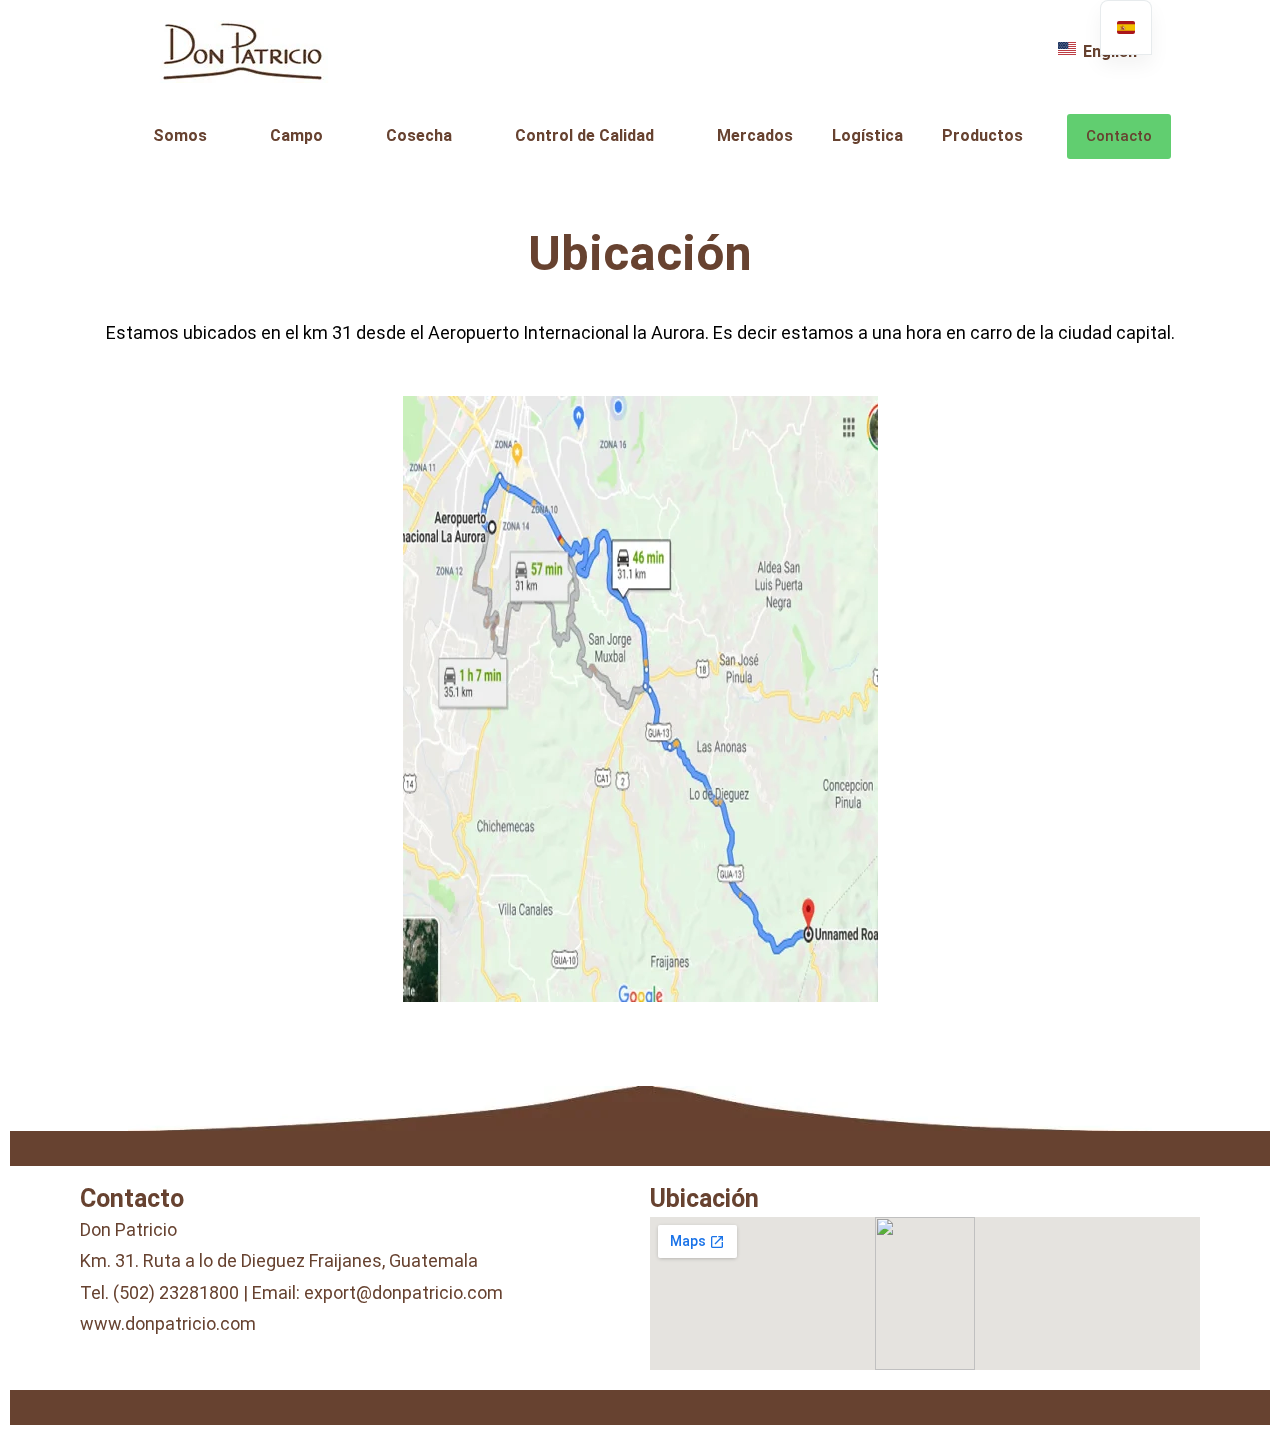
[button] (192, 136)
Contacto (1119, 136)
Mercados (755, 135)
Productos (982, 135)
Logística (867, 135)
